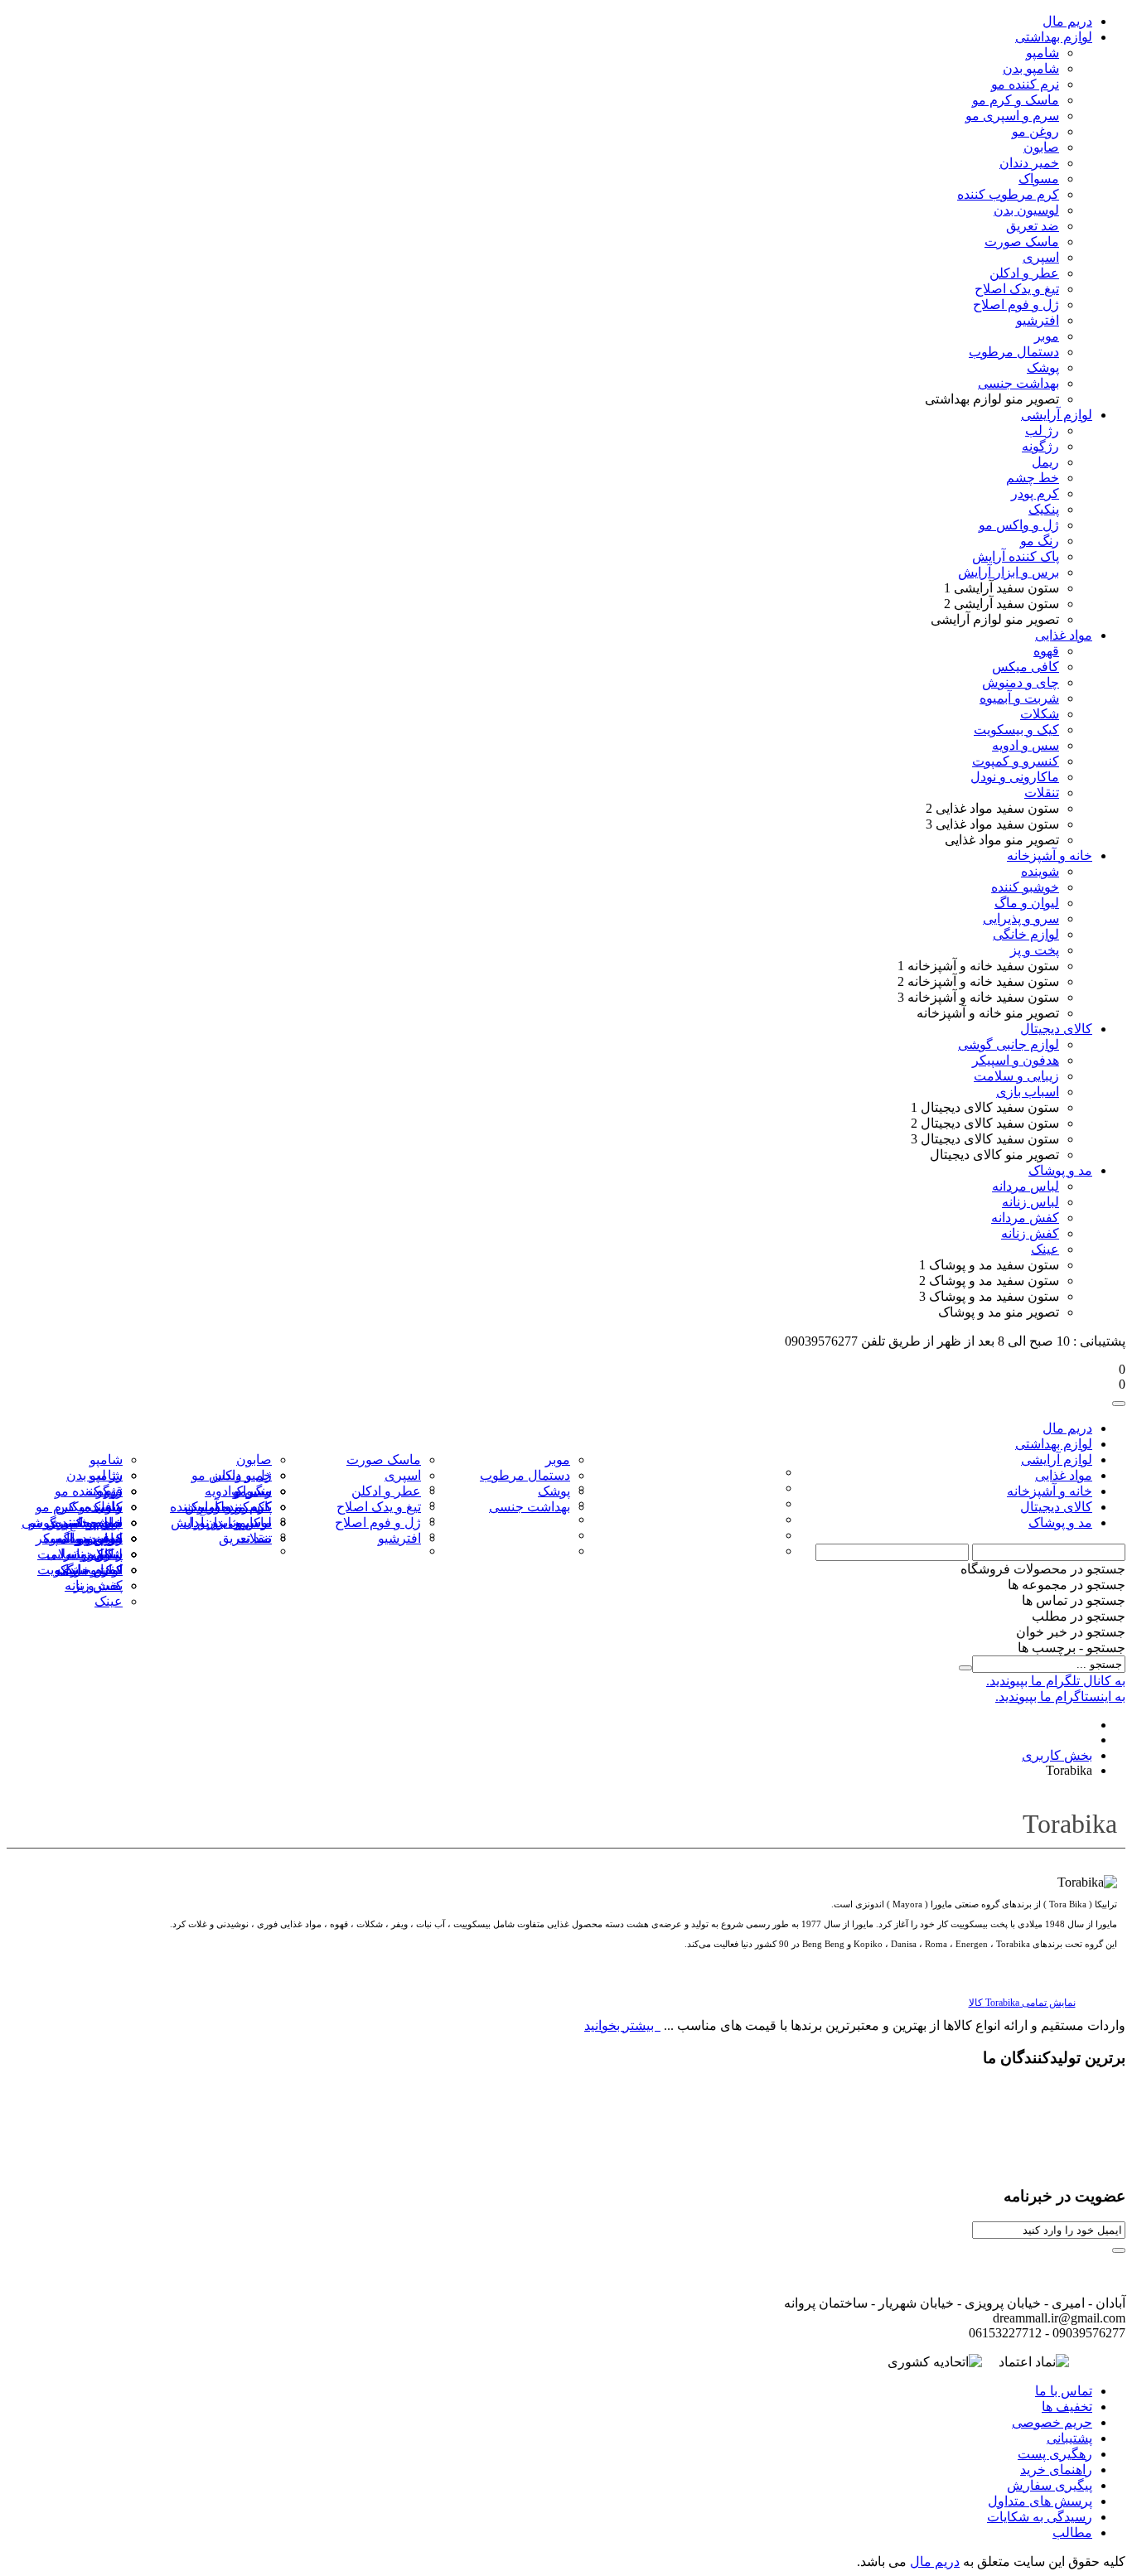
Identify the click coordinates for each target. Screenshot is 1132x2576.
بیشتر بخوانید (621, 2025)
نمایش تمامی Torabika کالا (1022, 2003)
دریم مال (935, 2562)
